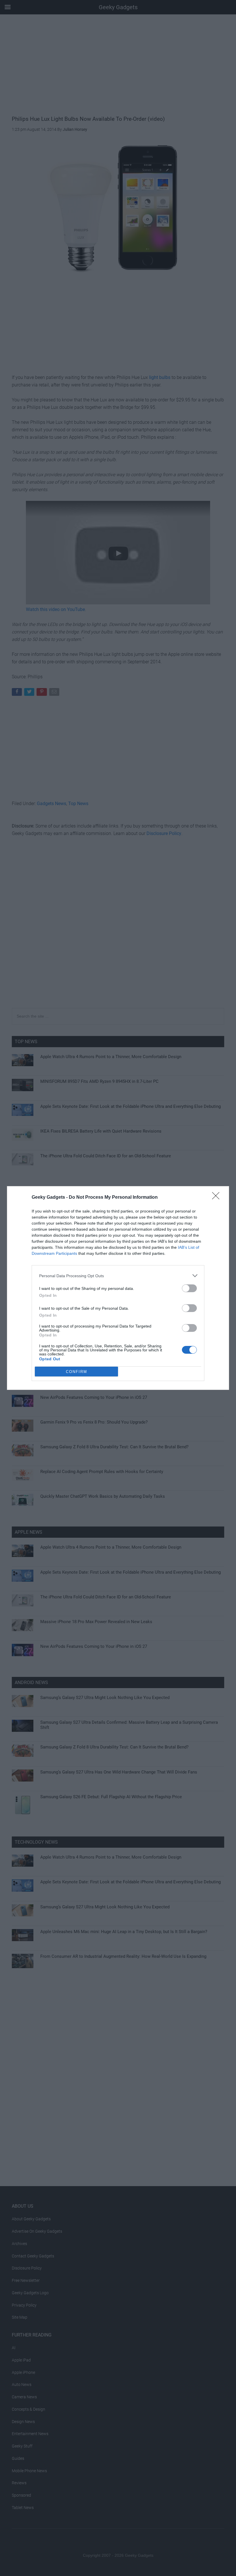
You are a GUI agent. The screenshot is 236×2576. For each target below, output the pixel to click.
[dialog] (118, 1288)
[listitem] (118, 1276)
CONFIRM (77, 1372)
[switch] (189, 1288)
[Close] (218, 1198)
